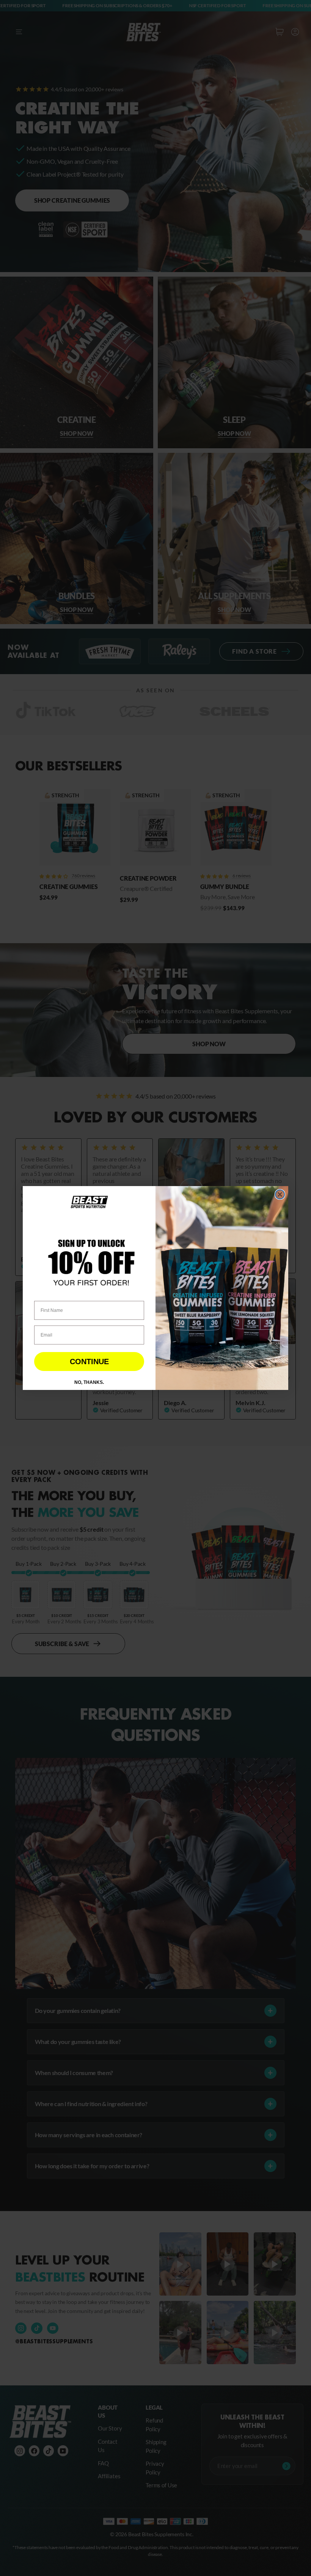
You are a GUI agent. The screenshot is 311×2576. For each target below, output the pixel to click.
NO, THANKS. (89, 1382)
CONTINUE (89, 1362)
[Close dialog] (280, 1194)
